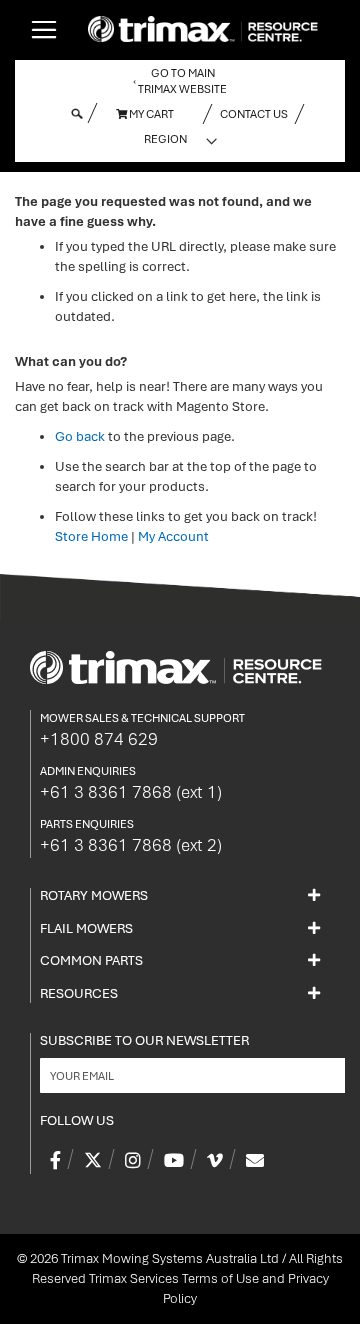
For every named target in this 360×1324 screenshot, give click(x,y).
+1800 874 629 (99, 739)
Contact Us (254, 114)
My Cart (150, 114)
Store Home (91, 536)
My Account (173, 536)
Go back (80, 436)
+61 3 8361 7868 (131, 792)
